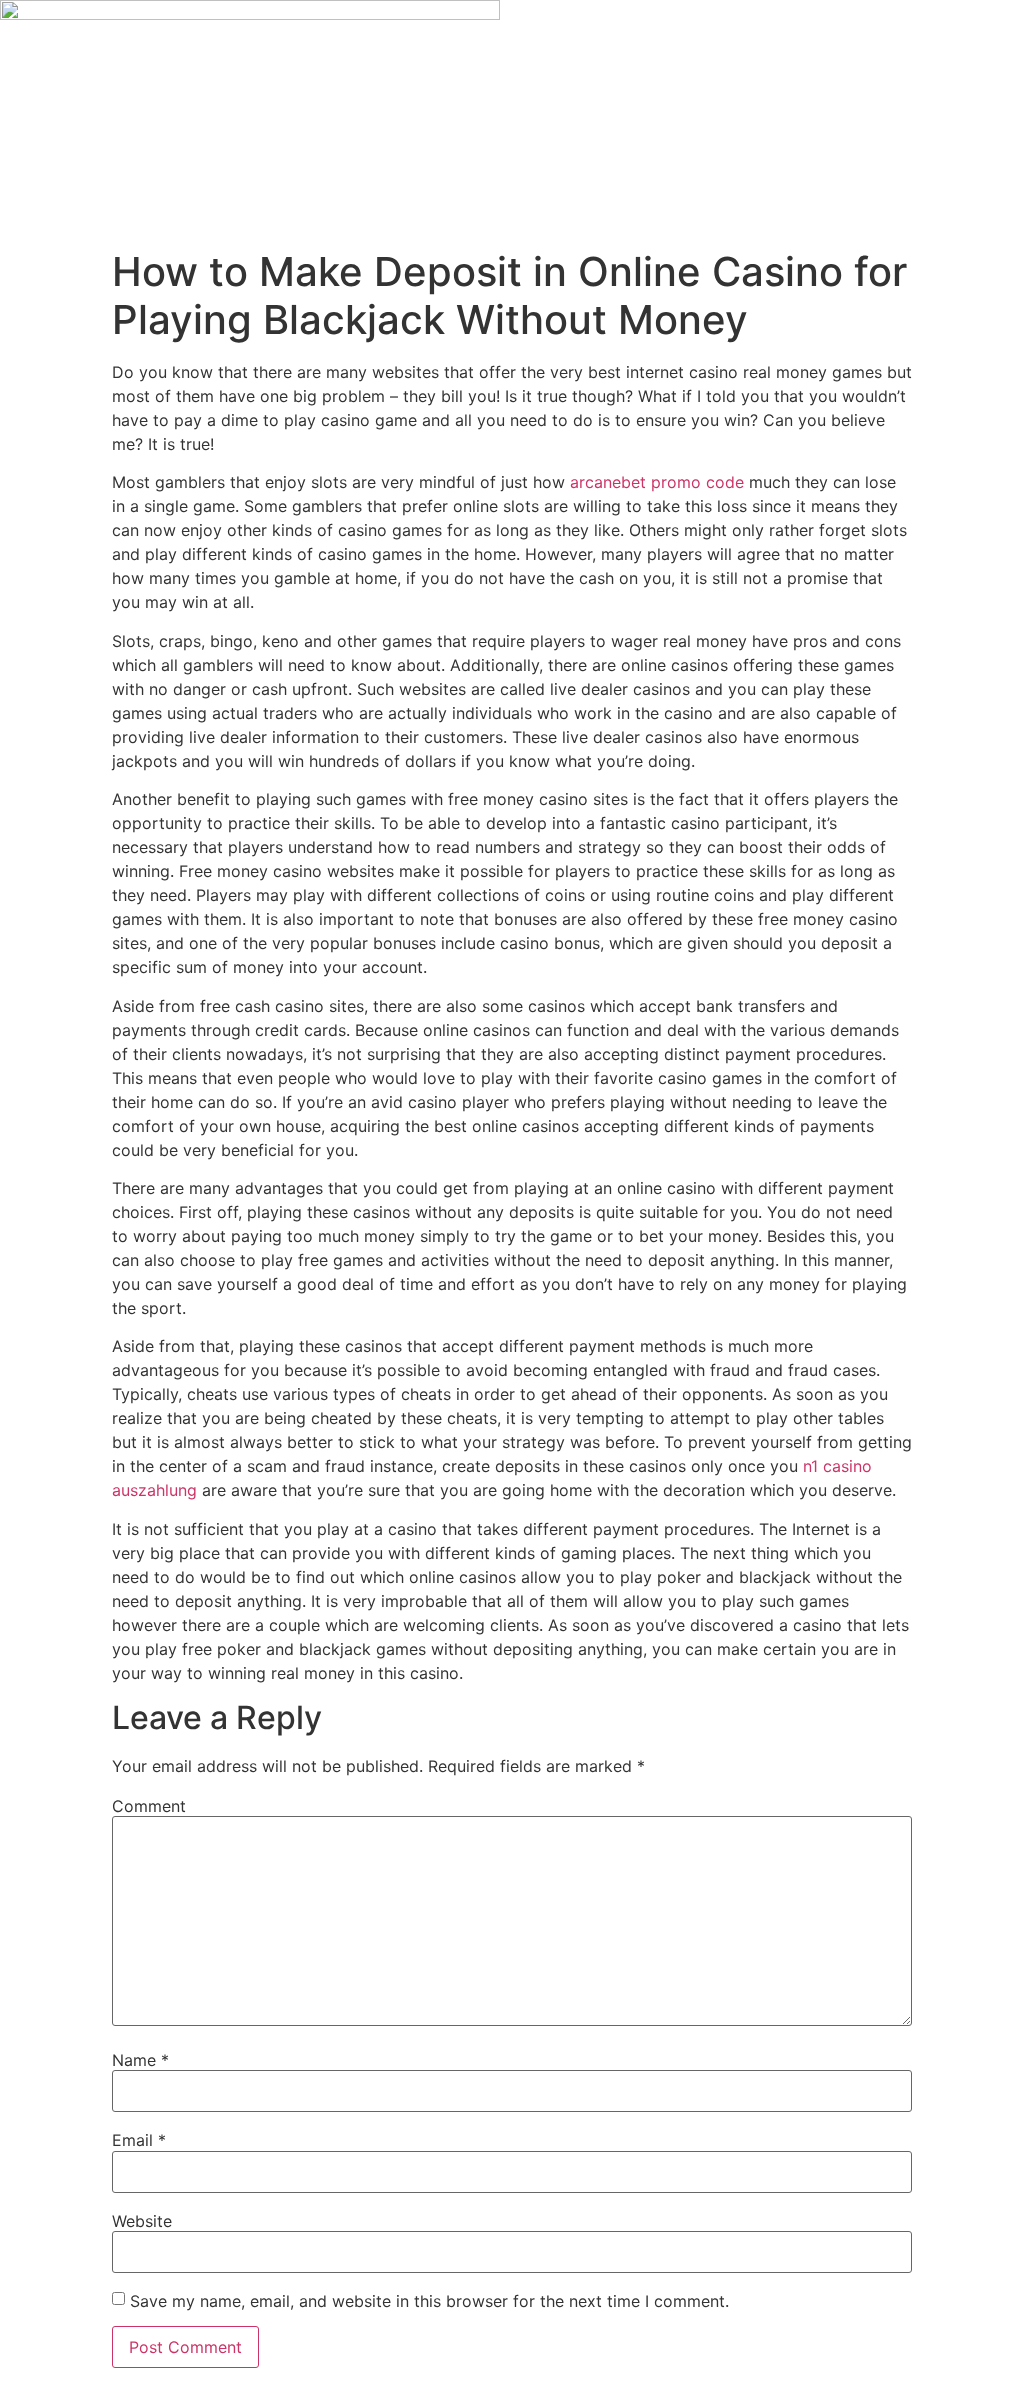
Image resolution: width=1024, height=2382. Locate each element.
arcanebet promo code (657, 482)
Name (140, 2060)
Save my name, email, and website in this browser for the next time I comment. (429, 2301)
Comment (149, 1806)
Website (142, 2221)
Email (139, 2140)
